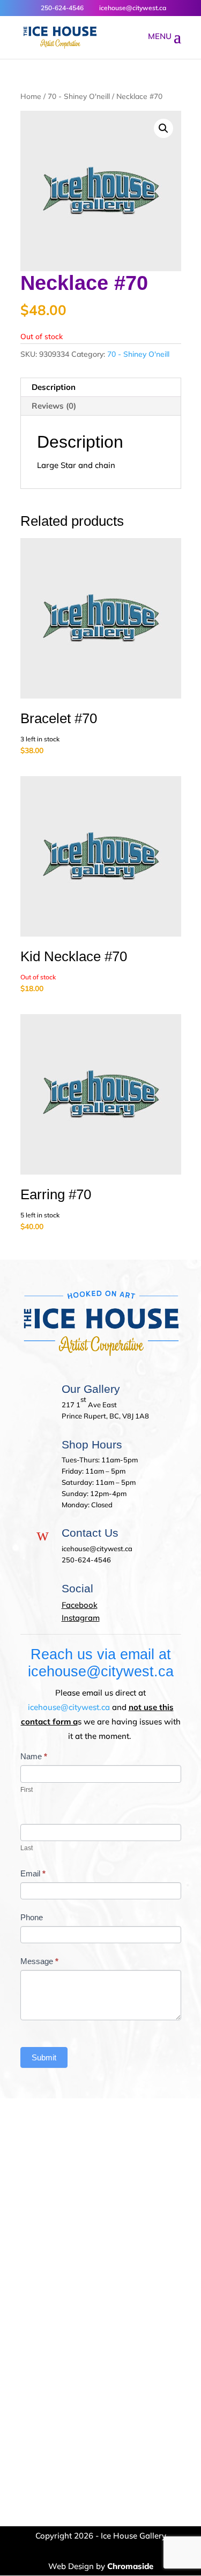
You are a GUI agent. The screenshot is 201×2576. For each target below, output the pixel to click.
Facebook (80, 1605)
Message (39, 1961)
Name (34, 1756)
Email (33, 1873)
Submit (44, 2057)
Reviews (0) (54, 406)
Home (31, 96)
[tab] (101, 388)
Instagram (81, 1618)
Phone (32, 1917)
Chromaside (130, 2566)
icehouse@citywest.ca (69, 1707)
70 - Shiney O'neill (79, 96)
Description (54, 387)
